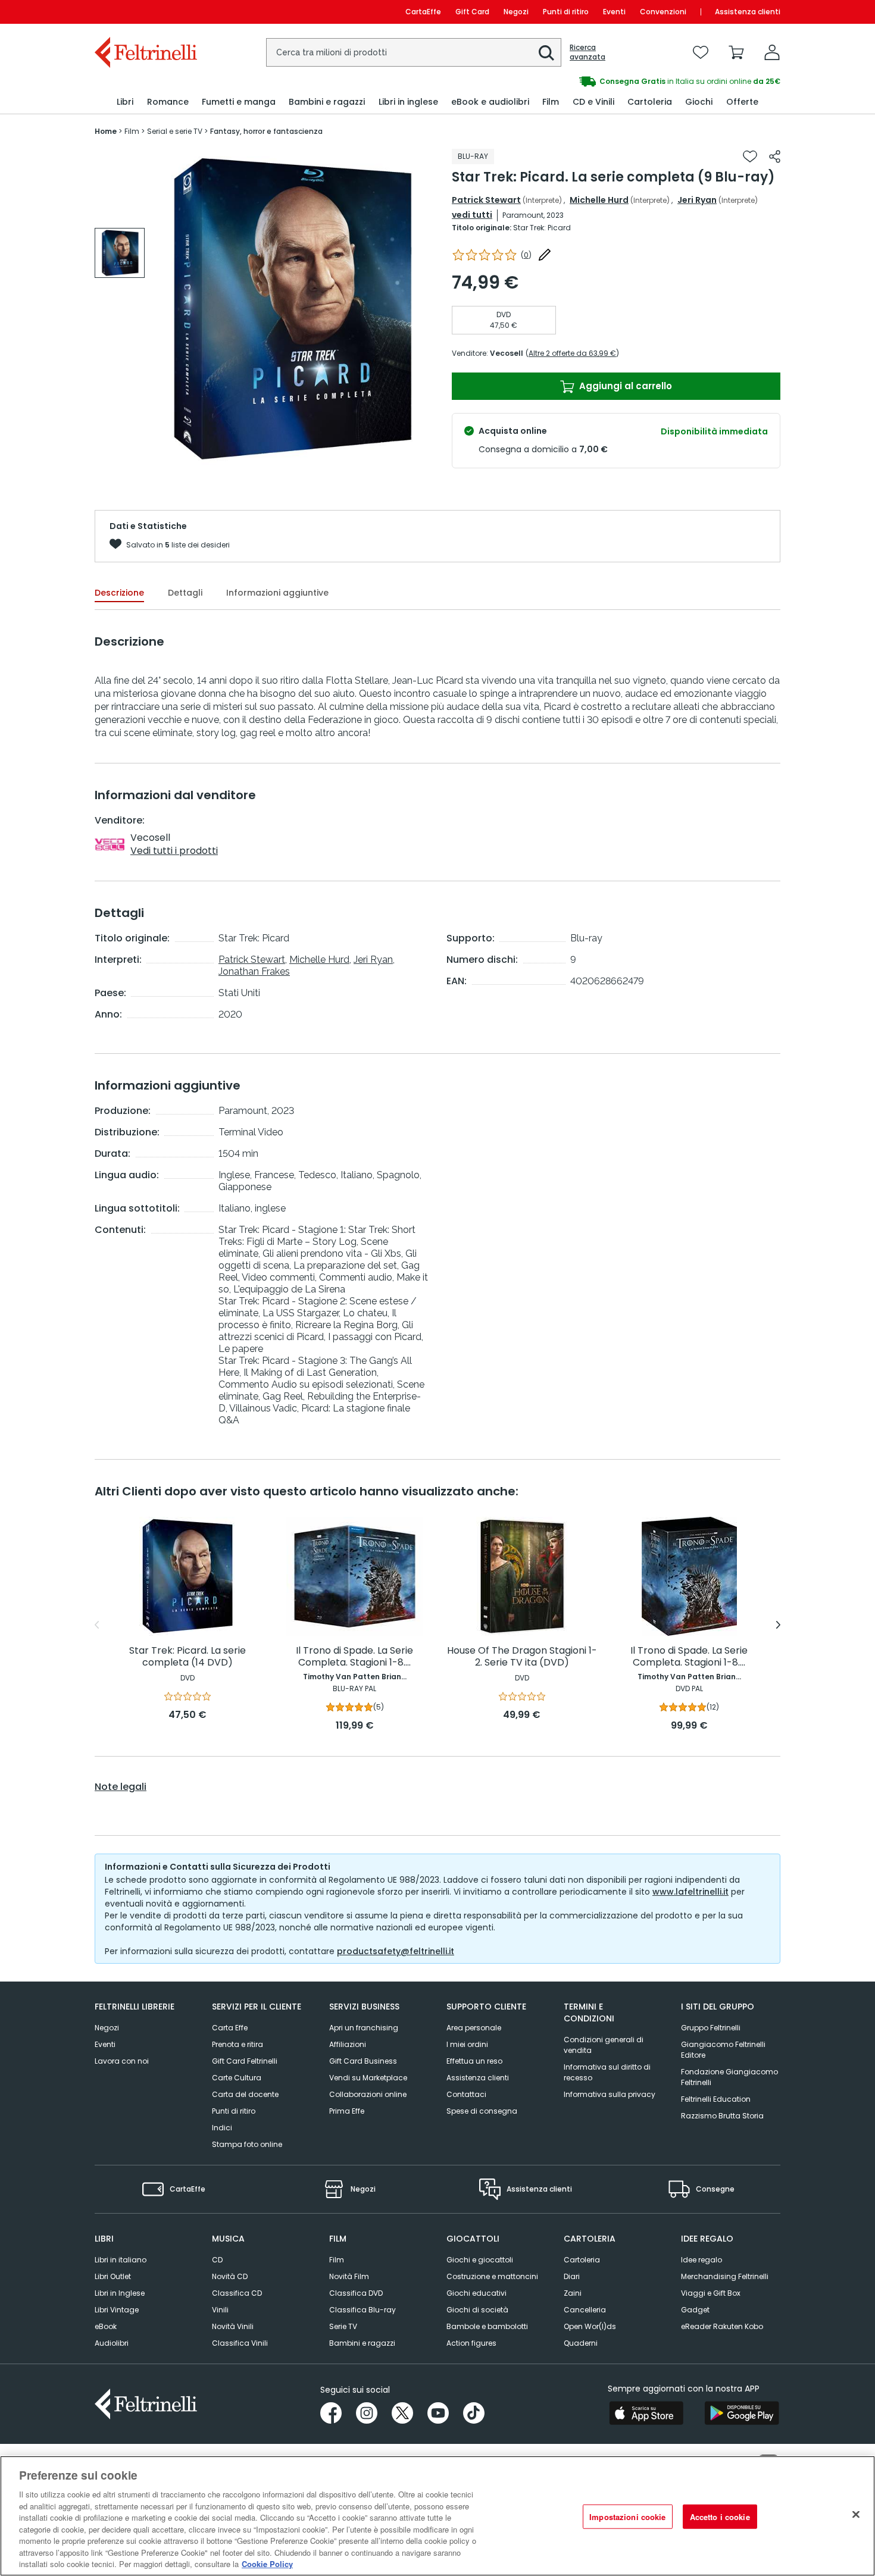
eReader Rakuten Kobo (722, 2326)
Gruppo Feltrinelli (711, 2028)
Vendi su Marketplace (368, 2078)
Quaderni (581, 2343)
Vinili (220, 2310)
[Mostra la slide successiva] (778, 1625)
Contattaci (466, 2094)
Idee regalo (701, 2260)
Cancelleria (585, 2310)
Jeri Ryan (697, 200)
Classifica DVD (356, 2293)
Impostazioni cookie (627, 2517)
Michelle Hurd (599, 200)
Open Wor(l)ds (590, 2326)
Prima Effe (347, 2111)
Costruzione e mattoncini (492, 2276)
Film (337, 2260)
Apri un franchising (364, 2028)
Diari (572, 2276)
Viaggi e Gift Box (711, 2293)
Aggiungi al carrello (624, 386)
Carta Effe (230, 2028)
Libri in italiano (121, 2260)
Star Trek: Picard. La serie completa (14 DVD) (187, 1657)
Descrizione (119, 593)
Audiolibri (112, 2343)
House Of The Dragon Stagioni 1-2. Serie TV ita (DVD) (522, 1657)
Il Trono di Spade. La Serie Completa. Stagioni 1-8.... (354, 1657)
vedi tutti (472, 215)
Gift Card (472, 12)
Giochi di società (477, 2310)
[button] (546, 53)
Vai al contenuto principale (145, 12)
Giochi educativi (476, 2293)
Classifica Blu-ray (362, 2310)
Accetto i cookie (720, 2517)
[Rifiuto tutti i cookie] (856, 2515)
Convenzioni (663, 12)
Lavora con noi (122, 2061)
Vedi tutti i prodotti (174, 851)
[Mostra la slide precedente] (97, 1625)
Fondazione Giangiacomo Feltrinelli (729, 2077)
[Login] (772, 52)
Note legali (121, 1787)
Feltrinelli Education (716, 2099)
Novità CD (230, 2276)
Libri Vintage (117, 2310)
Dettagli (185, 593)
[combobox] (414, 52)
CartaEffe (423, 12)
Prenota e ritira (237, 2044)
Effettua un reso (474, 2061)
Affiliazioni (348, 2044)
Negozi (516, 12)
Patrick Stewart (486, 200)
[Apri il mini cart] (736, 52)
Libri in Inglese (120, 2293)
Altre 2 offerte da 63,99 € (572, 353)
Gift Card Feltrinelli (245, 2061)
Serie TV (343, 2326)
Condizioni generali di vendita (604, 2045)
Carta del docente (245, 2094)
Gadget (695, 2310)
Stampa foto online (247, 2144)
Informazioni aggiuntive (277, 593)
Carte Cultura (237, 2078)
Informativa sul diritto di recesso (607, 2072)
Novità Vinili (233, 2326)
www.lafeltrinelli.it (690, 1892)
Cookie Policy (267, 2564)
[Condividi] (775, 156)
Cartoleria (582, 2260)
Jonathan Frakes (254, 971)
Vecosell (507, 353)
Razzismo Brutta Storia (722, 2116)
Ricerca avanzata (587, 52)
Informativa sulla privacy (610, 2094)
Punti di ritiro (566, 12)
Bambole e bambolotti (487, 2326)
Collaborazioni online (368, 2094)
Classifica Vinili (240, 2343)
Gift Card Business (363, 2061)
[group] (120, 253)
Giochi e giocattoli (480, 2260)
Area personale (474, 2028)
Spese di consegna (482, 2111)
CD (217, 2260)
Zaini (573, 2293)
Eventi (614, 12)
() (526, 255)
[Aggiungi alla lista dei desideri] (750, 156)
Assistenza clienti (748, 12)
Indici (222, 2128)
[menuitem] (125, 102)
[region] (437, 2516)
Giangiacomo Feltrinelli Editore (723, 2050)
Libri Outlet (113, 2276)
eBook (106, 2326)
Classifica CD (237, 2293)
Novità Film (349, 2276)
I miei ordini (467, 2044)
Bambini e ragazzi (362, 2343)
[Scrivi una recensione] (545, 255)
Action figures (471, 2343)
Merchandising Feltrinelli (725, 2276)
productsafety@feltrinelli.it (396, 1951)
